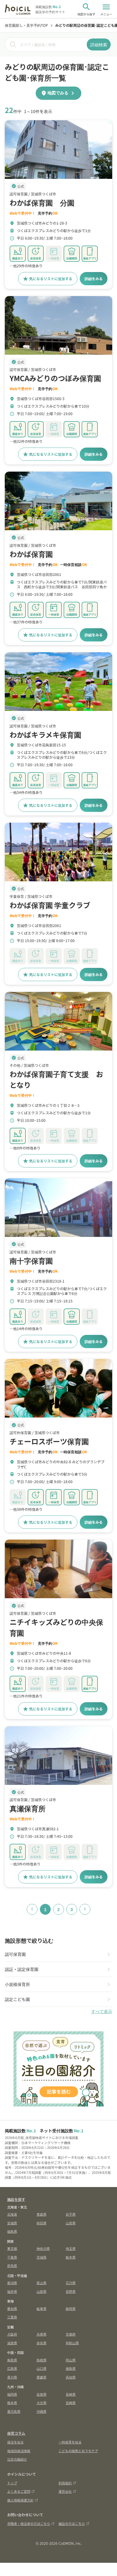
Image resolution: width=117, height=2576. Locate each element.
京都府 (71, 2334)
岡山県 (71, 2360)
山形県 (71, 2223)
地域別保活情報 (19, 2451)
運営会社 (65, 2491)
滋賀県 (12, 2343)
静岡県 (71, 2308)
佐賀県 (42, 2394)
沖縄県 (42, 2411)
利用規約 (65, 2483)
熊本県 (12, 2403)
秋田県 (42, 2223)
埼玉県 (71, 2248)
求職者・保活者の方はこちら (29, 2523)
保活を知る (15, 2442)
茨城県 (42, 2257)
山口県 (42, 2368)
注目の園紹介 (17, 2459)
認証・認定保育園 (22, 1969)
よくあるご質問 (19, 2491)
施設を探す (16, 2199)
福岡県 (12, 2394)
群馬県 (12, 2265)
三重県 (12, 2317)
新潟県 (12, 2283)
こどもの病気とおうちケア (78, 2451)
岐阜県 (42, 2308)
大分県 (42, 2403)
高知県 (71, 2377)
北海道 (12, 2214)
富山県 (42, 2283)
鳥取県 (12, 2360)
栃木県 (71, 2257)
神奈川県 (43, 2248)
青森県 (42, 2214)
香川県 (12, 2377)
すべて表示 (102, 2012)
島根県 (42, 2360)
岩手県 (71, 2214)
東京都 (12, 2248)
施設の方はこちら (72, 2523)
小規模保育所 (17, 1984)
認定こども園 (17, 1999)
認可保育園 (15, 1954)
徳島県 (71, 2368)
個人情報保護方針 (20, 2500)
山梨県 (42, 2291)
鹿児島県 (14, 2411)
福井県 (12, 2291)
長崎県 (71, 2394)
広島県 (12, 2368)
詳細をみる (94, 278)
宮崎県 (71, 2403)
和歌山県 (72, 2343)
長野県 (71, 2291)
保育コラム (16, 2433)
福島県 (12, 2231)
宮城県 (12, 2223)
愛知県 (12, 2308)
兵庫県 (42, 2334)
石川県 (71, 2283)
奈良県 (42, 2343)
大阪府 (12, 2334)
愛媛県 (42, 2377)
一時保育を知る (70, 2442)
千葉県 (12, 2257)
